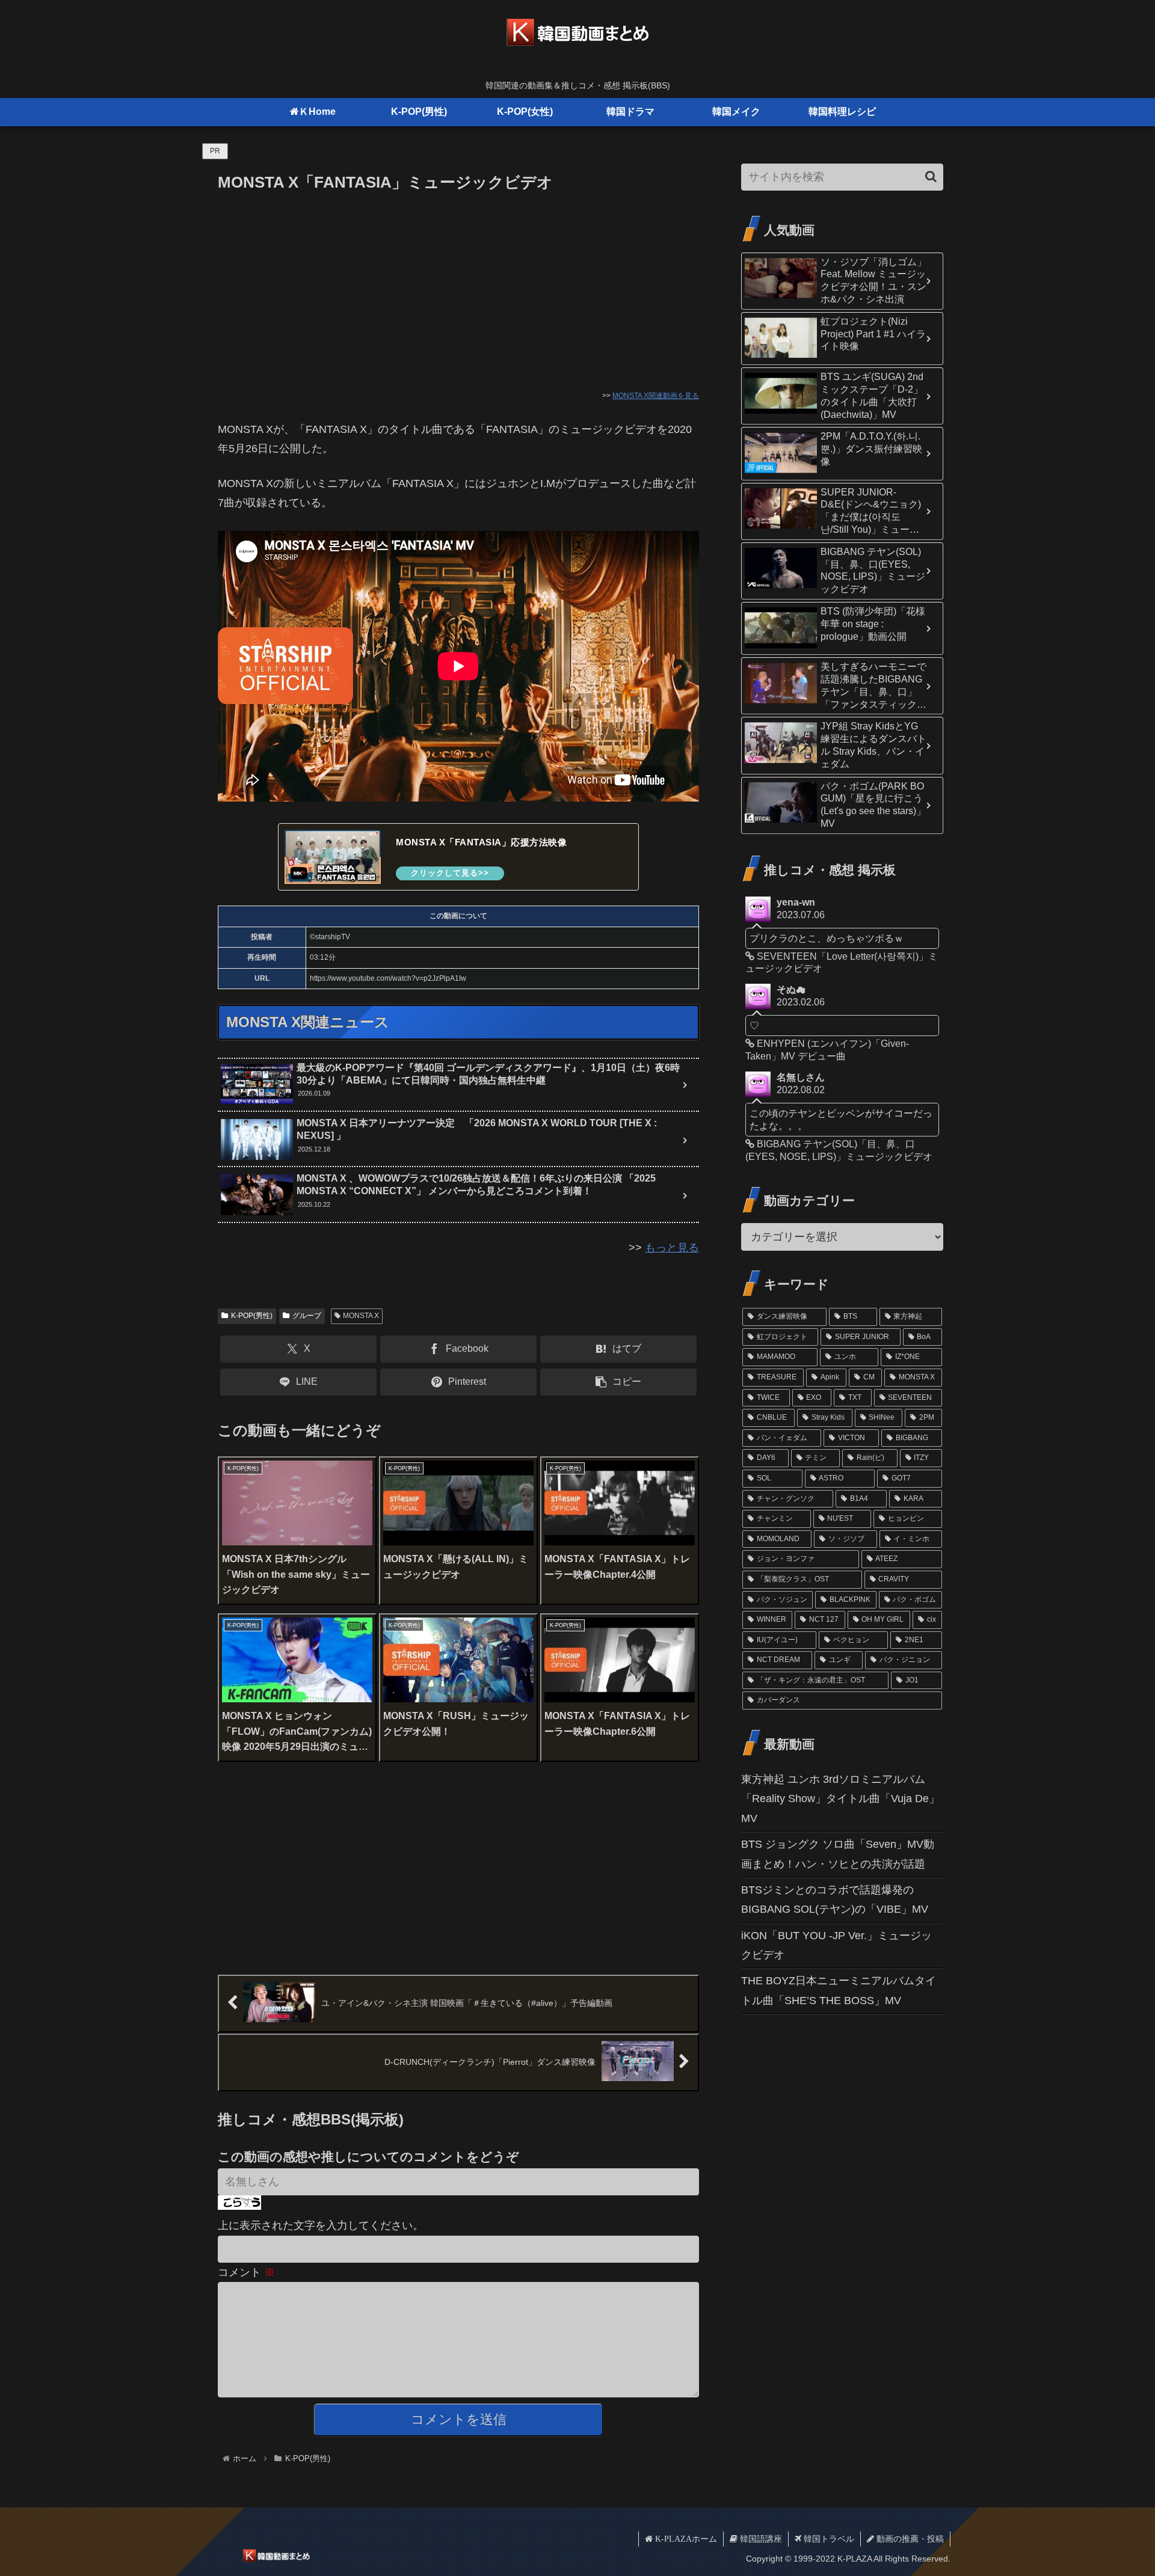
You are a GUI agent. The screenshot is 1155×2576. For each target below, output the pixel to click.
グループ (307, 1316)
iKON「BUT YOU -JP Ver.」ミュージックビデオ (836, 1945)
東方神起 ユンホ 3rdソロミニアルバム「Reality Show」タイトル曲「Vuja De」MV (840, 1799)
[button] (618, 1382)
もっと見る (672, 1248)
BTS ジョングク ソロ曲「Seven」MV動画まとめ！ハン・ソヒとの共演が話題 (838, 1854)
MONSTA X (361, 1316)
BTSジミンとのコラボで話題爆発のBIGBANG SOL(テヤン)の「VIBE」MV (835, 1900)
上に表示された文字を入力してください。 (321, 2225)
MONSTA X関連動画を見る (656, 396)
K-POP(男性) (252, 1316)
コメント (246, 2272)
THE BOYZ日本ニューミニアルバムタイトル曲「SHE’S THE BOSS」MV (839, 1990)
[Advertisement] (458, 286)
